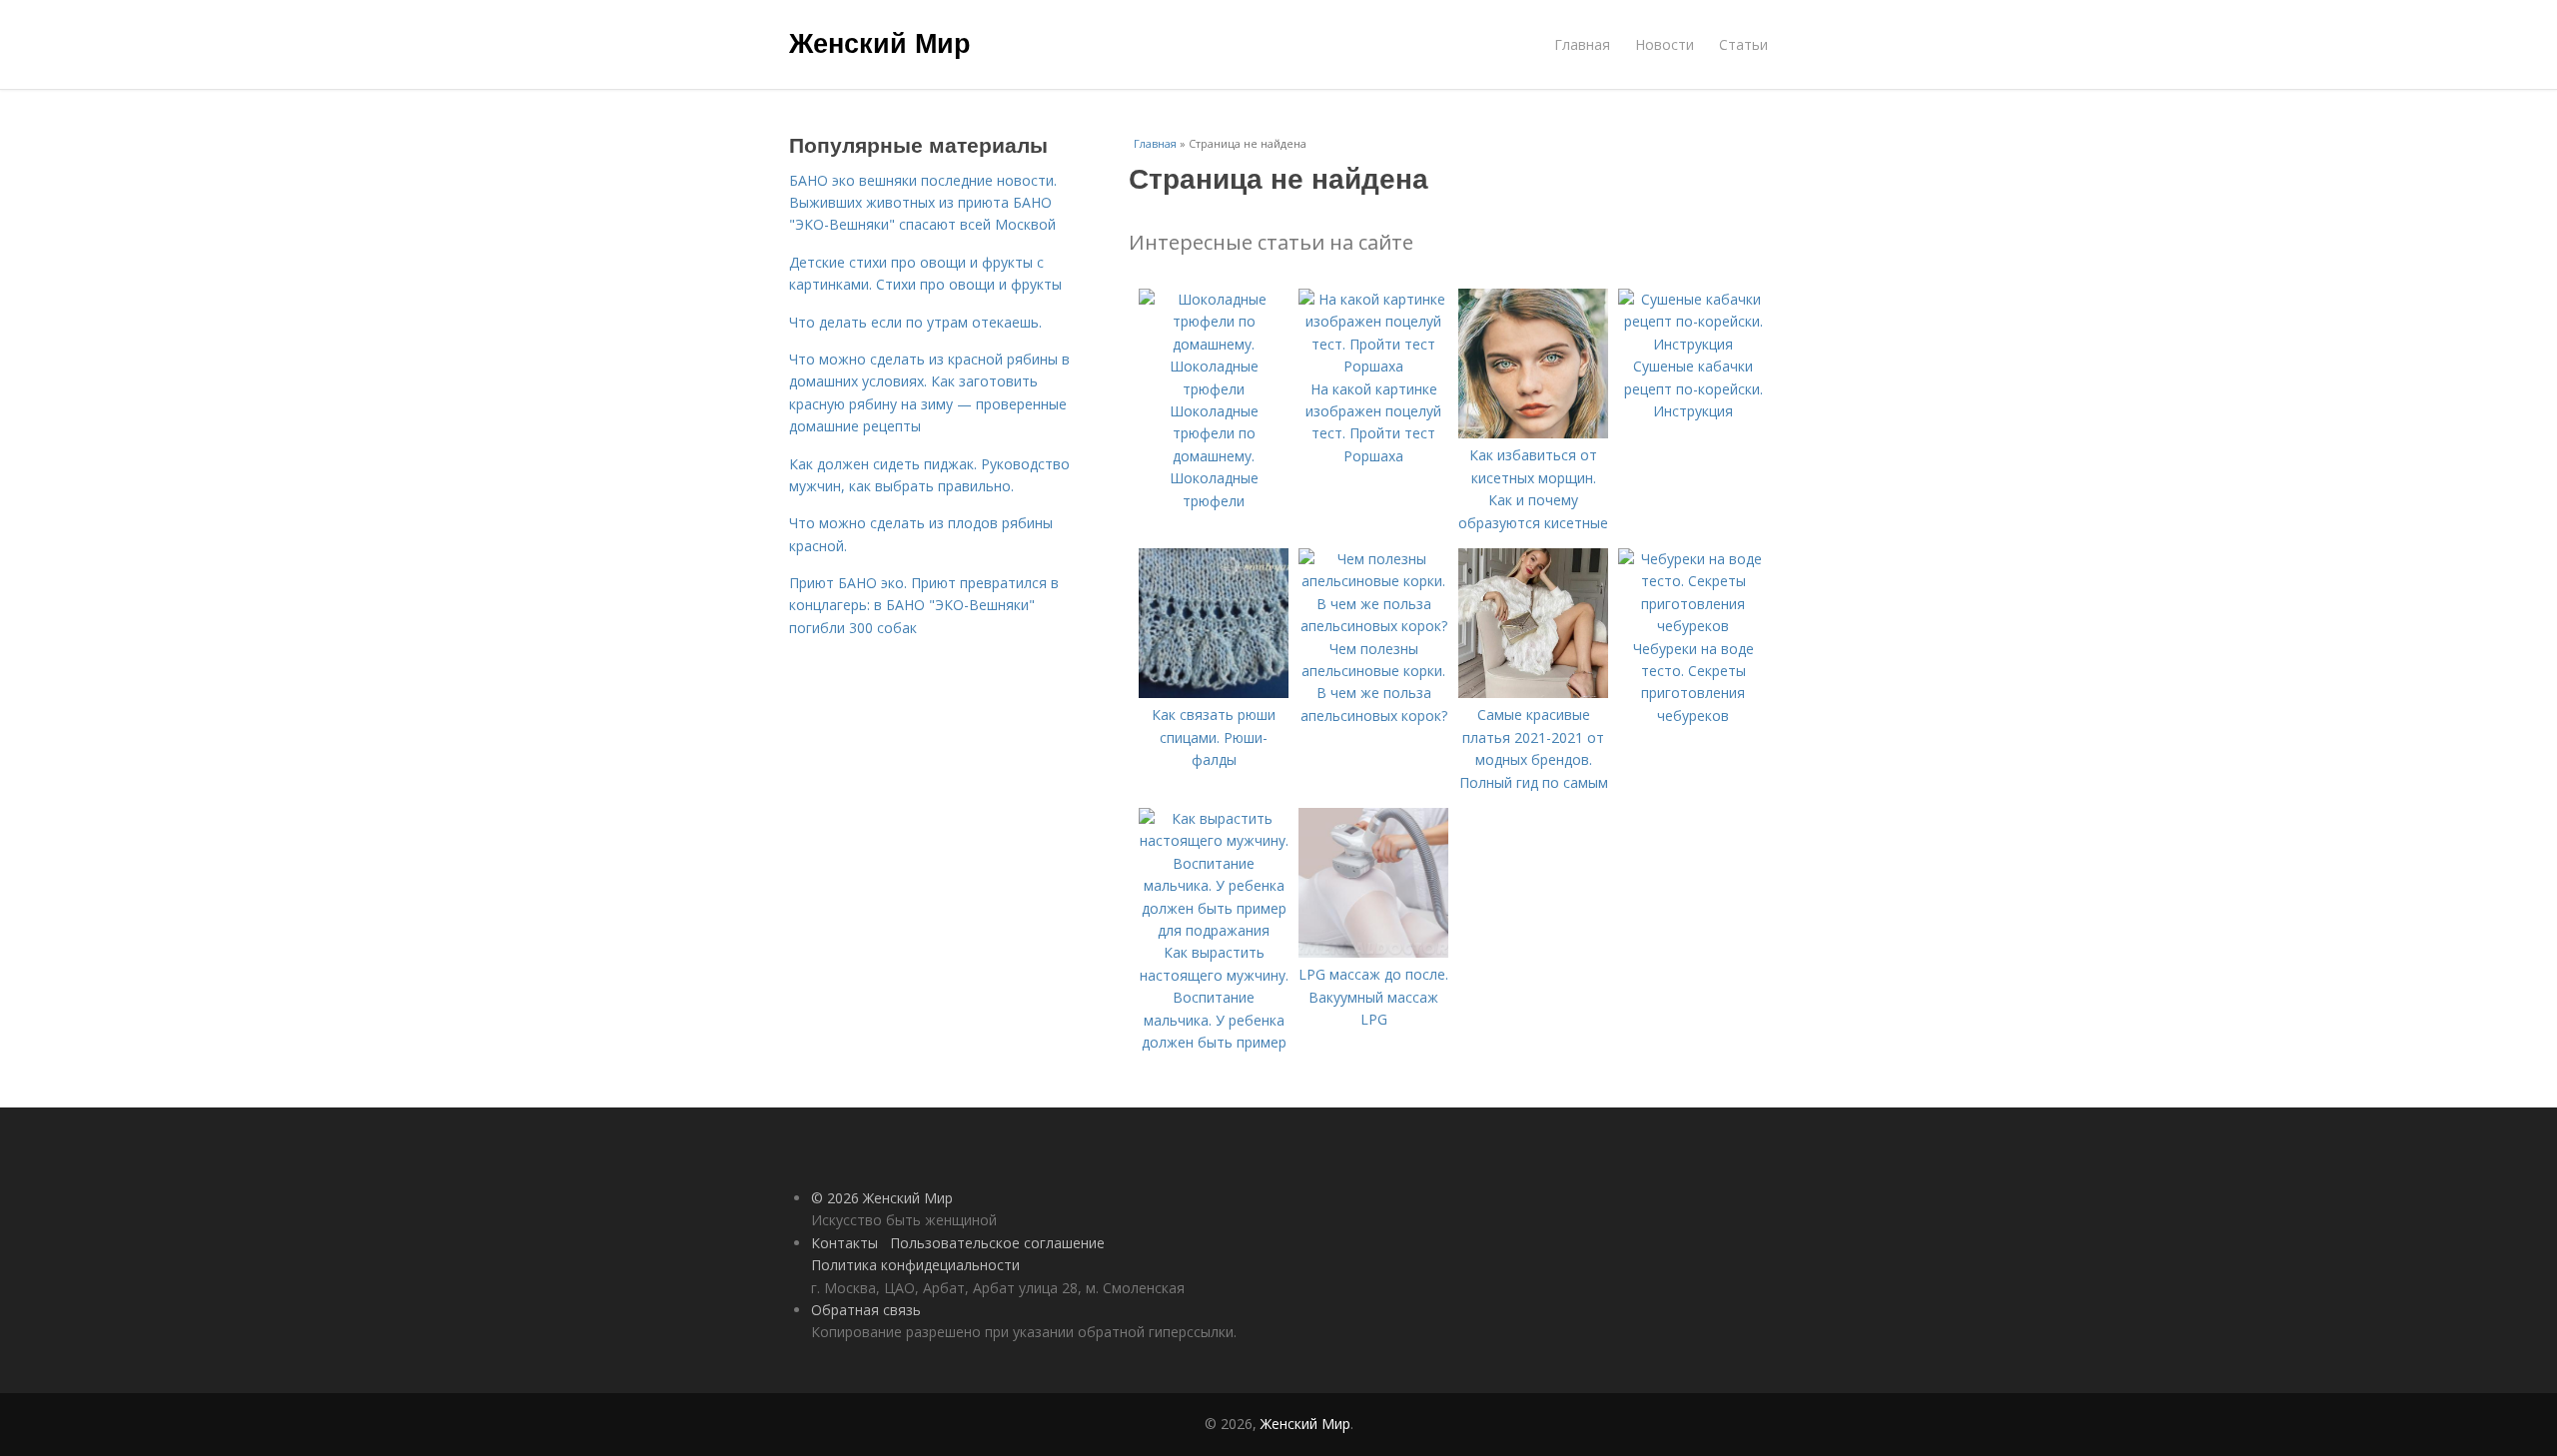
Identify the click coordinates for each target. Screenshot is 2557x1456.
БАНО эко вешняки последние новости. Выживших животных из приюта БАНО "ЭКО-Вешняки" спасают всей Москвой (923, 203)
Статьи (1743, 44)
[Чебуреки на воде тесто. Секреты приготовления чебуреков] (1693, 626)
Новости (1665, 44)
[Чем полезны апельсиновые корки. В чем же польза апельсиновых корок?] (1373, 626)
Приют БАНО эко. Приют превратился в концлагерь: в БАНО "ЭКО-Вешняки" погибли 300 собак (924, 605)
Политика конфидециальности (915, 1265)
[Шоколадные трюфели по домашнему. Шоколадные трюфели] (1214, 389)
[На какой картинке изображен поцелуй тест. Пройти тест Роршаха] (1373, 366)
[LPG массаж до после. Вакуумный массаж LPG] (1373, 952)
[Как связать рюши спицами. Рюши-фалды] (1214, 693)
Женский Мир (880, 42)
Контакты (845, 1243)
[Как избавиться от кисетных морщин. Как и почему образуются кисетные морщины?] (1533, 433)
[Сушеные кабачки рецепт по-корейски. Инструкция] (1693, 344)
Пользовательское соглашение (997, 1243)
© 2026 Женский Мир (882, 1198)
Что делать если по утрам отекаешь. (915, 322)
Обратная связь (866, 1310)
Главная (1582, 44)
